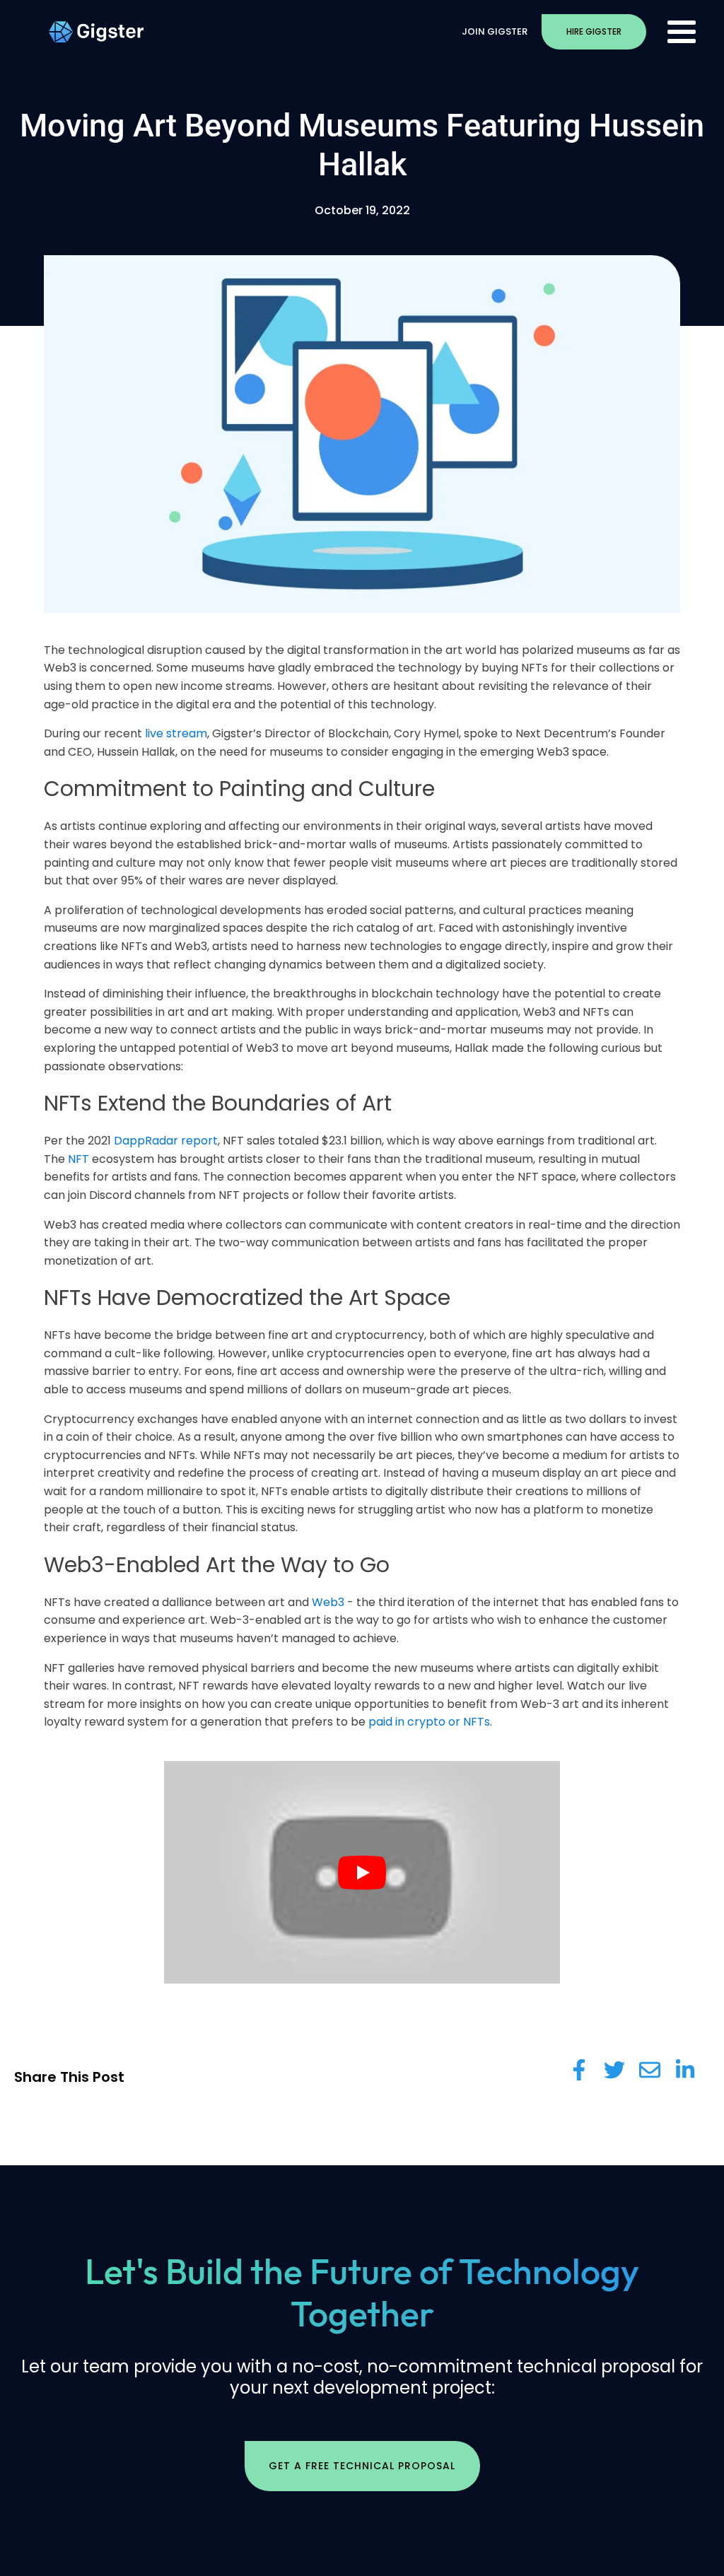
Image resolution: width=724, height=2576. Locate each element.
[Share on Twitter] (614, 2070)
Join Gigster (495, 31)
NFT (78, 1159)
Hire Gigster (594, 31)
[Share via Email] (650, 2070)
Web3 (328, 1602)
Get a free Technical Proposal (362, 2466)
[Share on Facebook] (579, 2070)
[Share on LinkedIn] (685, 2070)
